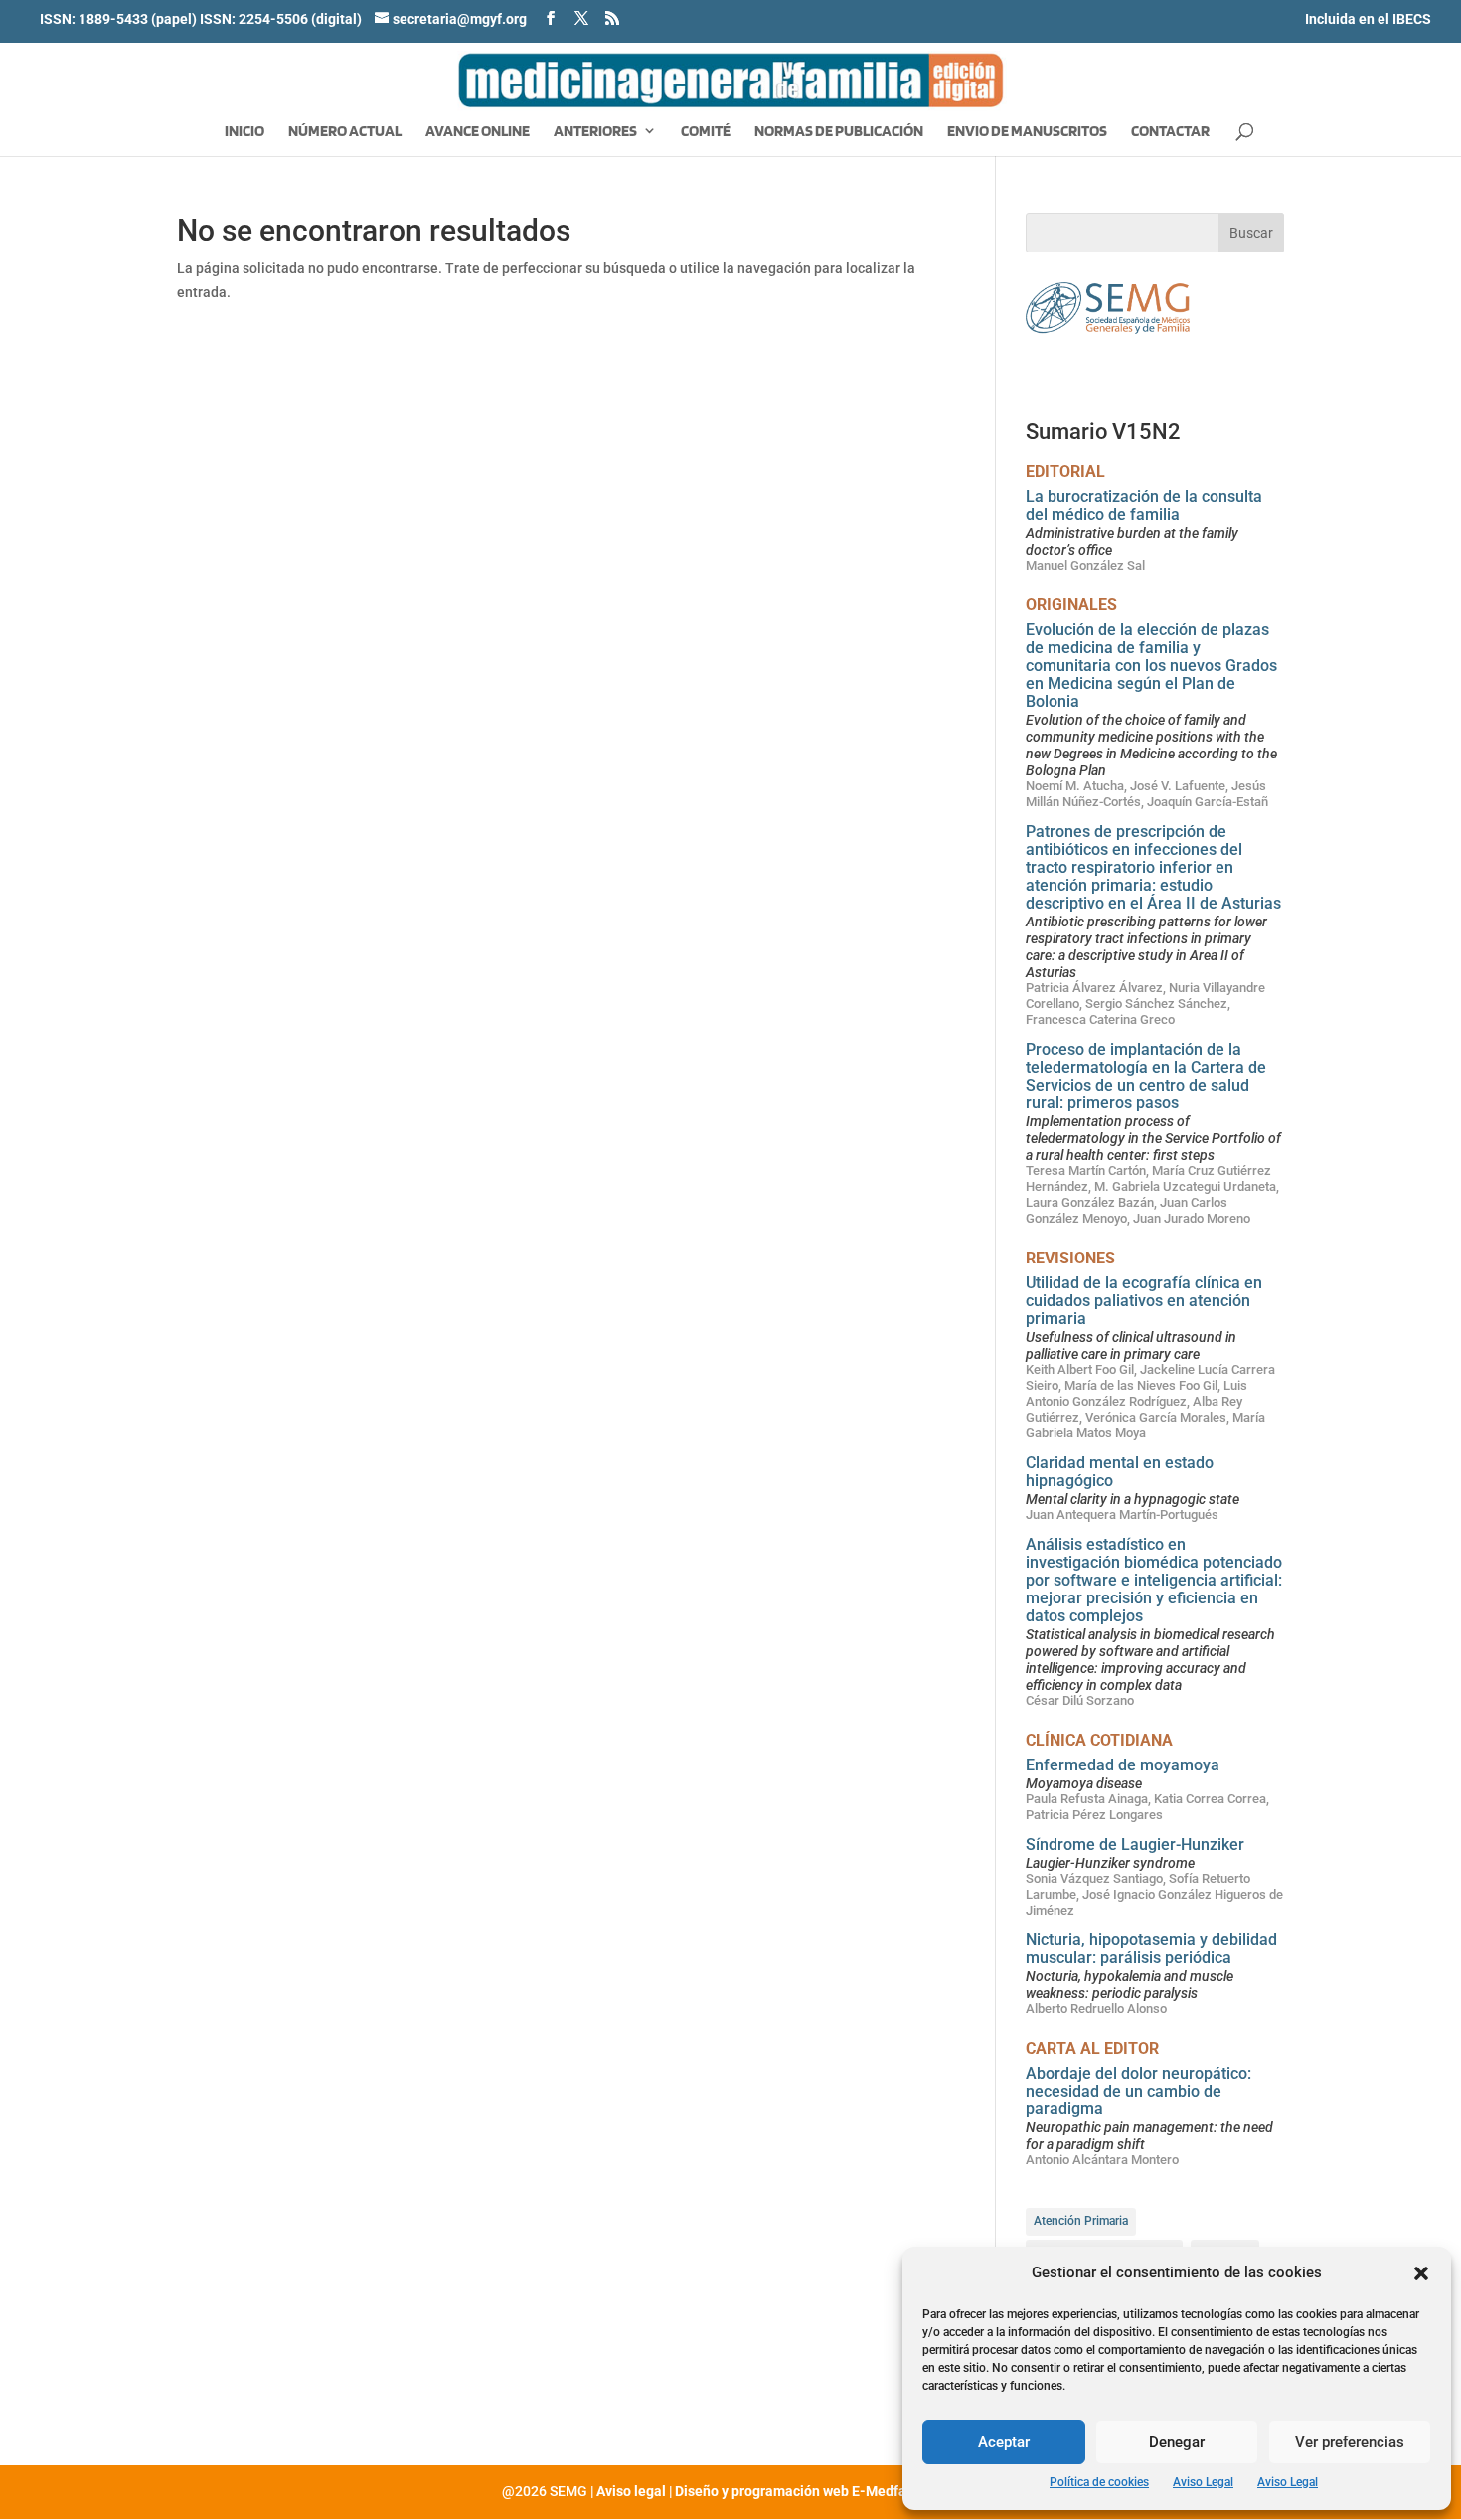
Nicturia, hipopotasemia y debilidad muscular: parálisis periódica (1151, 1949)
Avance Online (478, 132)
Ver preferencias (1350, 2442)
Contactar (1170, 132)
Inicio (244, 132)
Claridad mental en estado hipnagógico (1120, 1472)
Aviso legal (631, 2491)
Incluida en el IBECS (1368, 19)
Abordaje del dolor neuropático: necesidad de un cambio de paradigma (1138, 2091)
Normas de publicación (839, 132)
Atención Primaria (1081, 2221)
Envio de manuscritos (1027, 132)
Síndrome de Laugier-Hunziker (1135, 1845)
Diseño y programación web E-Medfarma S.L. (817, 2491)
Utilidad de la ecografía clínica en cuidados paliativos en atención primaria (1144, 1301)
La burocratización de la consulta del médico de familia (1144, 505)
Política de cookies (1099, 2482)
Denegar (1177, 2442)
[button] (1421, 2273)
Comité (706, 132)
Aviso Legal (1203, 2482)
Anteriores (595, 132)
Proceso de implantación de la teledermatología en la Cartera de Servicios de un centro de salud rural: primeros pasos (1146, 1076)
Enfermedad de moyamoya (1123, 1765)
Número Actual (345, 132)
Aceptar (1004, 2442)
